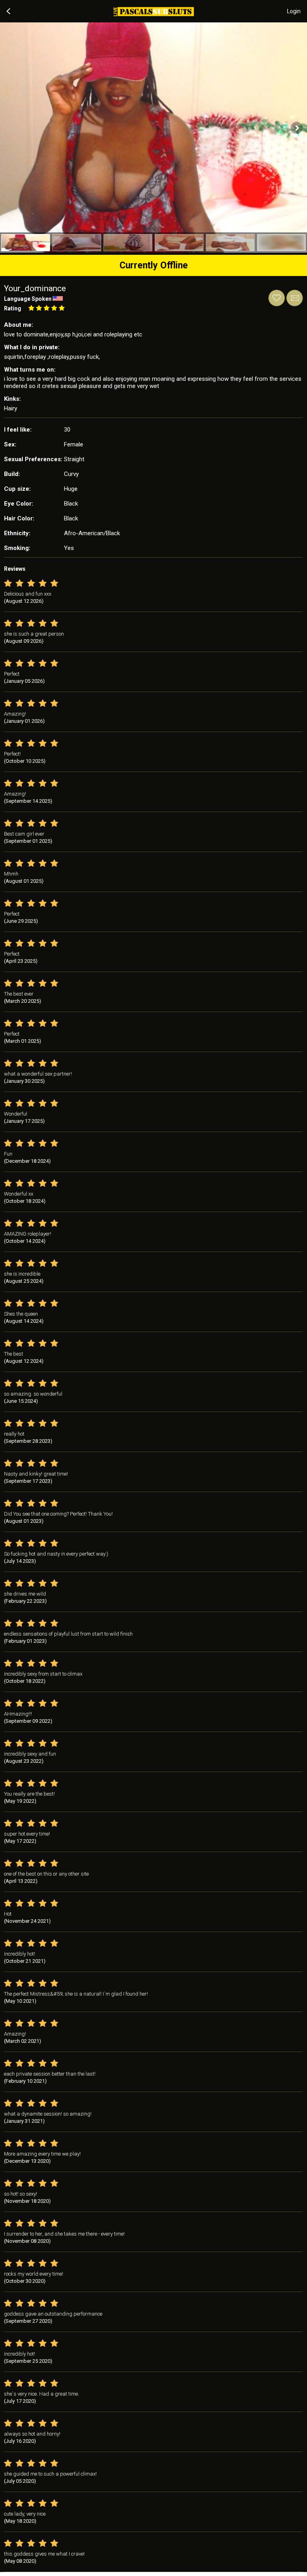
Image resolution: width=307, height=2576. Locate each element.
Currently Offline (154, 265)
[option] (26, 243)
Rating (13, 308)
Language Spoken (28, 299)
